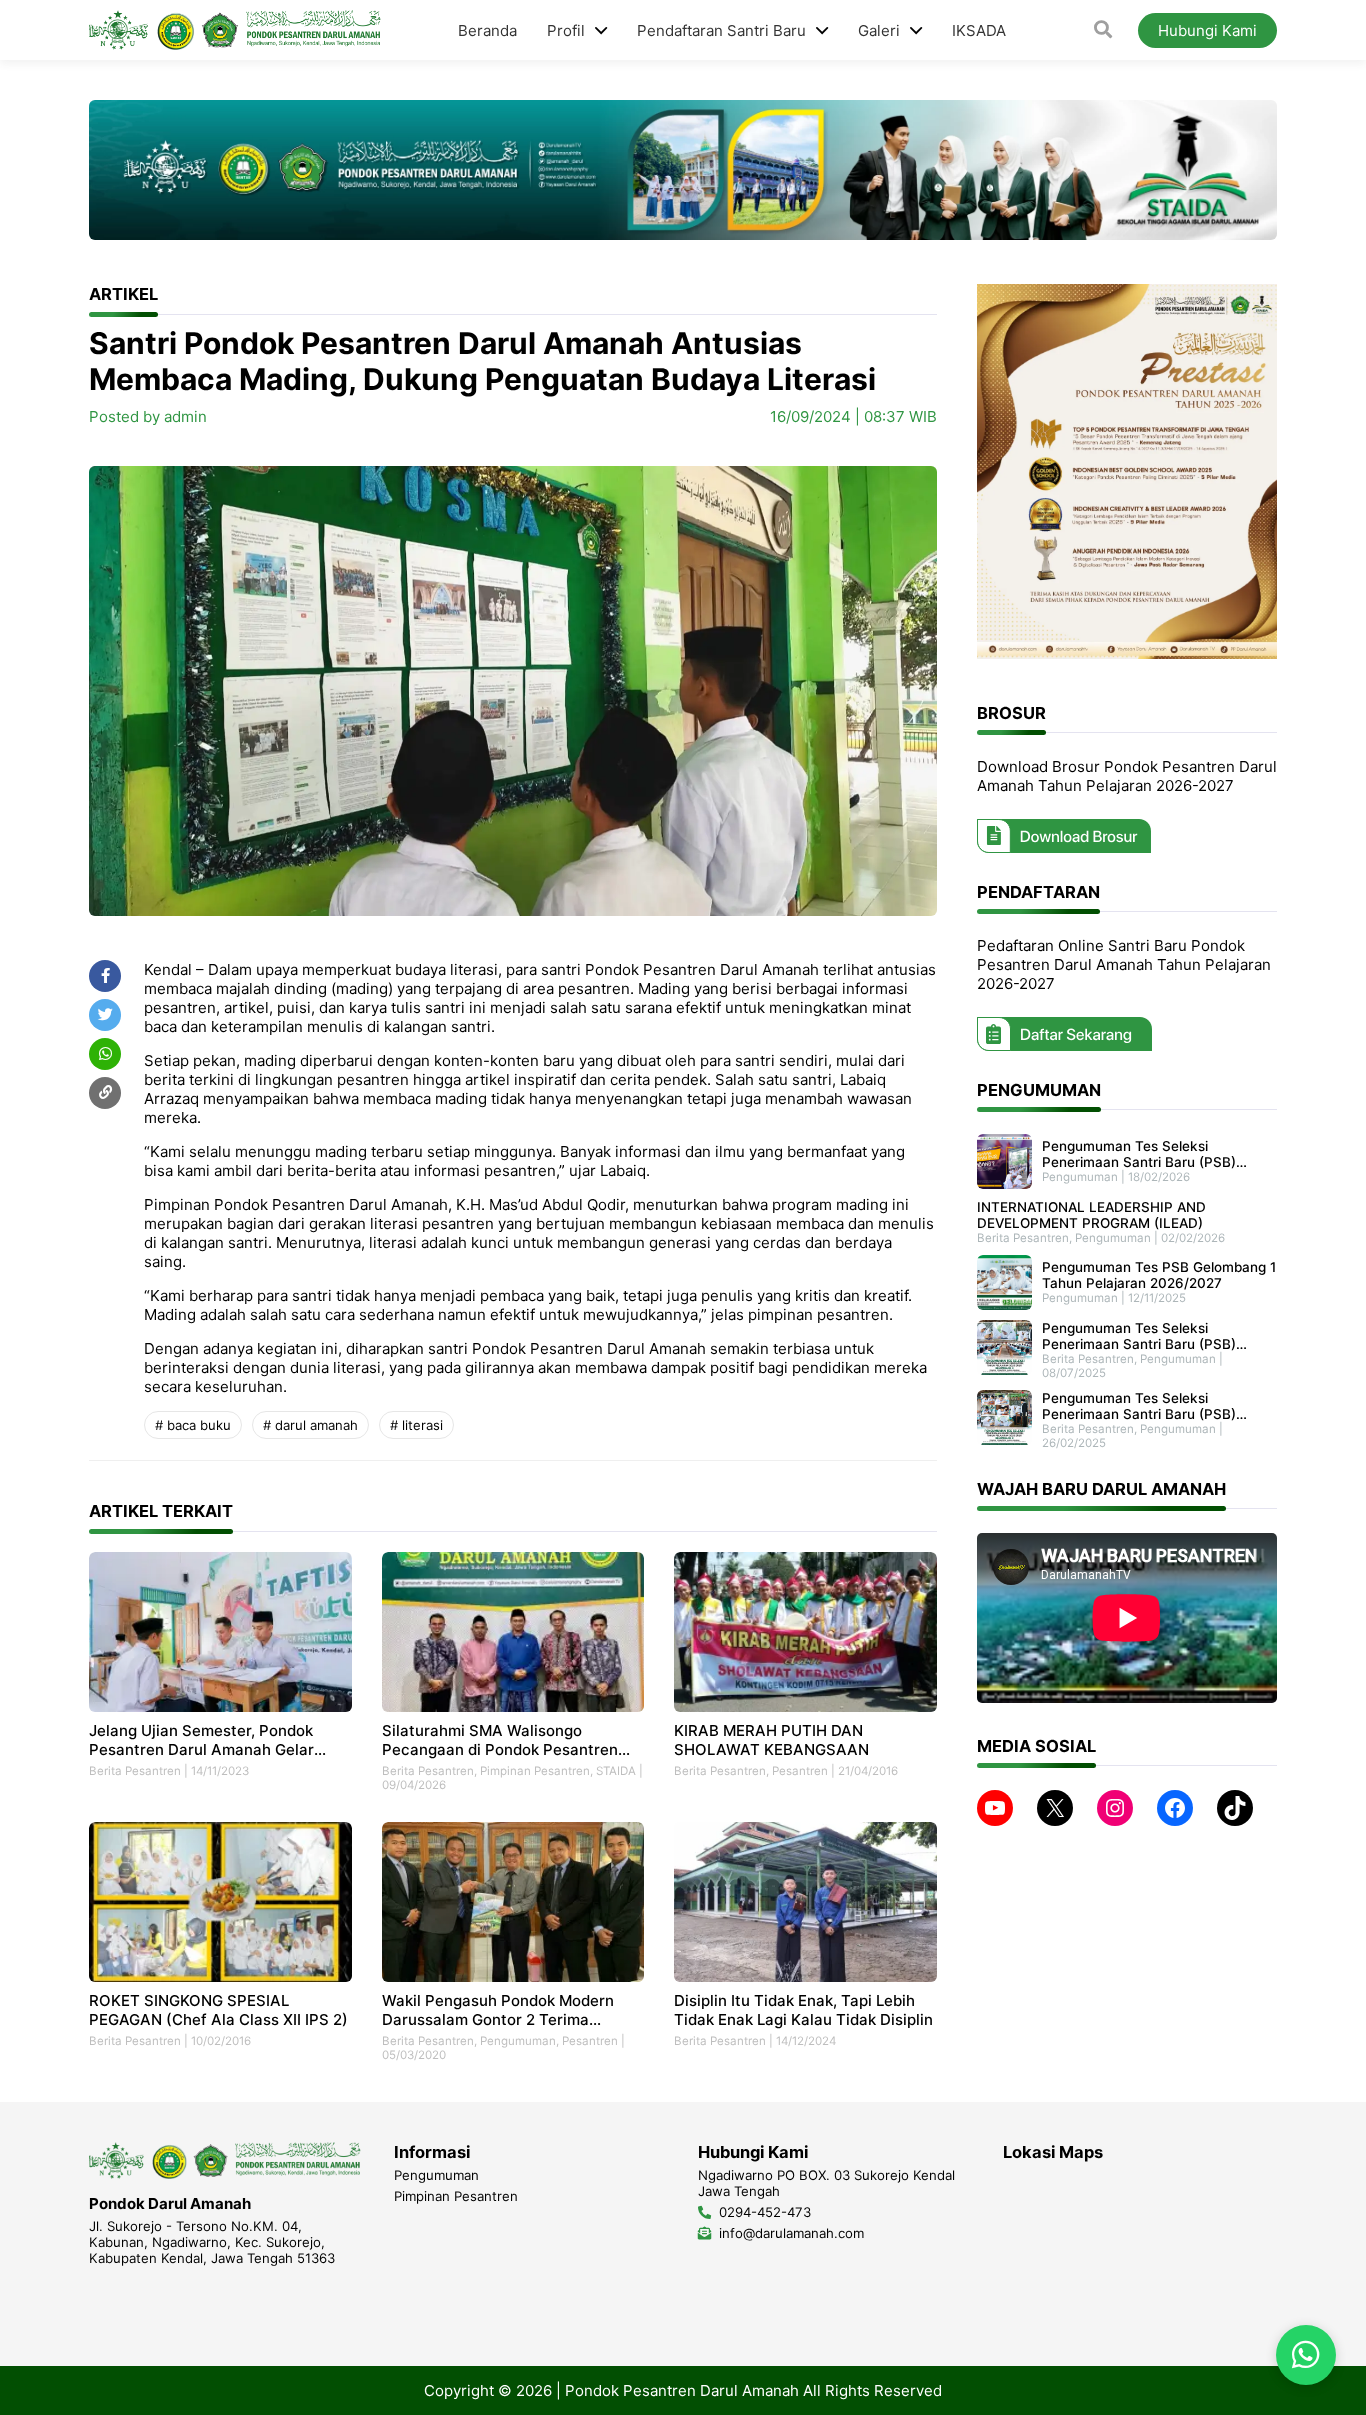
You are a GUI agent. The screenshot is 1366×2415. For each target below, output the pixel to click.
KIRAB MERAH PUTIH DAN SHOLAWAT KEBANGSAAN (771, 1740)
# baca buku (193, 1425)
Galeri (879, 30)
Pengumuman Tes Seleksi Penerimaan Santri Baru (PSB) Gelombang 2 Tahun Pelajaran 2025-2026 (1139, 1406)
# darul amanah (310, 1425)
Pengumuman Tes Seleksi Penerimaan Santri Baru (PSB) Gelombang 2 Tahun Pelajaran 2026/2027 (1139, 1154)
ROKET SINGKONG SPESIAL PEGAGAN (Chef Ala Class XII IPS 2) (218, 2010)
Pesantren (800, 1771)
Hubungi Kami (1207, 30)
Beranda (487, 30)
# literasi (416, 1425)
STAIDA (616, 1771)
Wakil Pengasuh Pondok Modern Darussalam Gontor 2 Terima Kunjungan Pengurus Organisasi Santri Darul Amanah (498, 2010)
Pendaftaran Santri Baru (721, 30)
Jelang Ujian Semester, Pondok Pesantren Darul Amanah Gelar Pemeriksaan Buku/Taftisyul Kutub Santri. (214, 1740)
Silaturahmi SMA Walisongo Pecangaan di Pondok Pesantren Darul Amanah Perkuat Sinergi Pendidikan (500, 1740)
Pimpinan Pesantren (535, 1771)
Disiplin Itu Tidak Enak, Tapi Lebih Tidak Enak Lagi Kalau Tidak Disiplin (803, 2010)
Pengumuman (518, 2041)
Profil (566, 30)
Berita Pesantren (135, 1771)
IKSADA (979, 30)
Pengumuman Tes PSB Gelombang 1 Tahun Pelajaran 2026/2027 (1159, 1275)
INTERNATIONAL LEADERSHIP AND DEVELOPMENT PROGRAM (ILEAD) (1091, 1215)
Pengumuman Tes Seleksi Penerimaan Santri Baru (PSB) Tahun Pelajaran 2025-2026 (1139, 1336)
